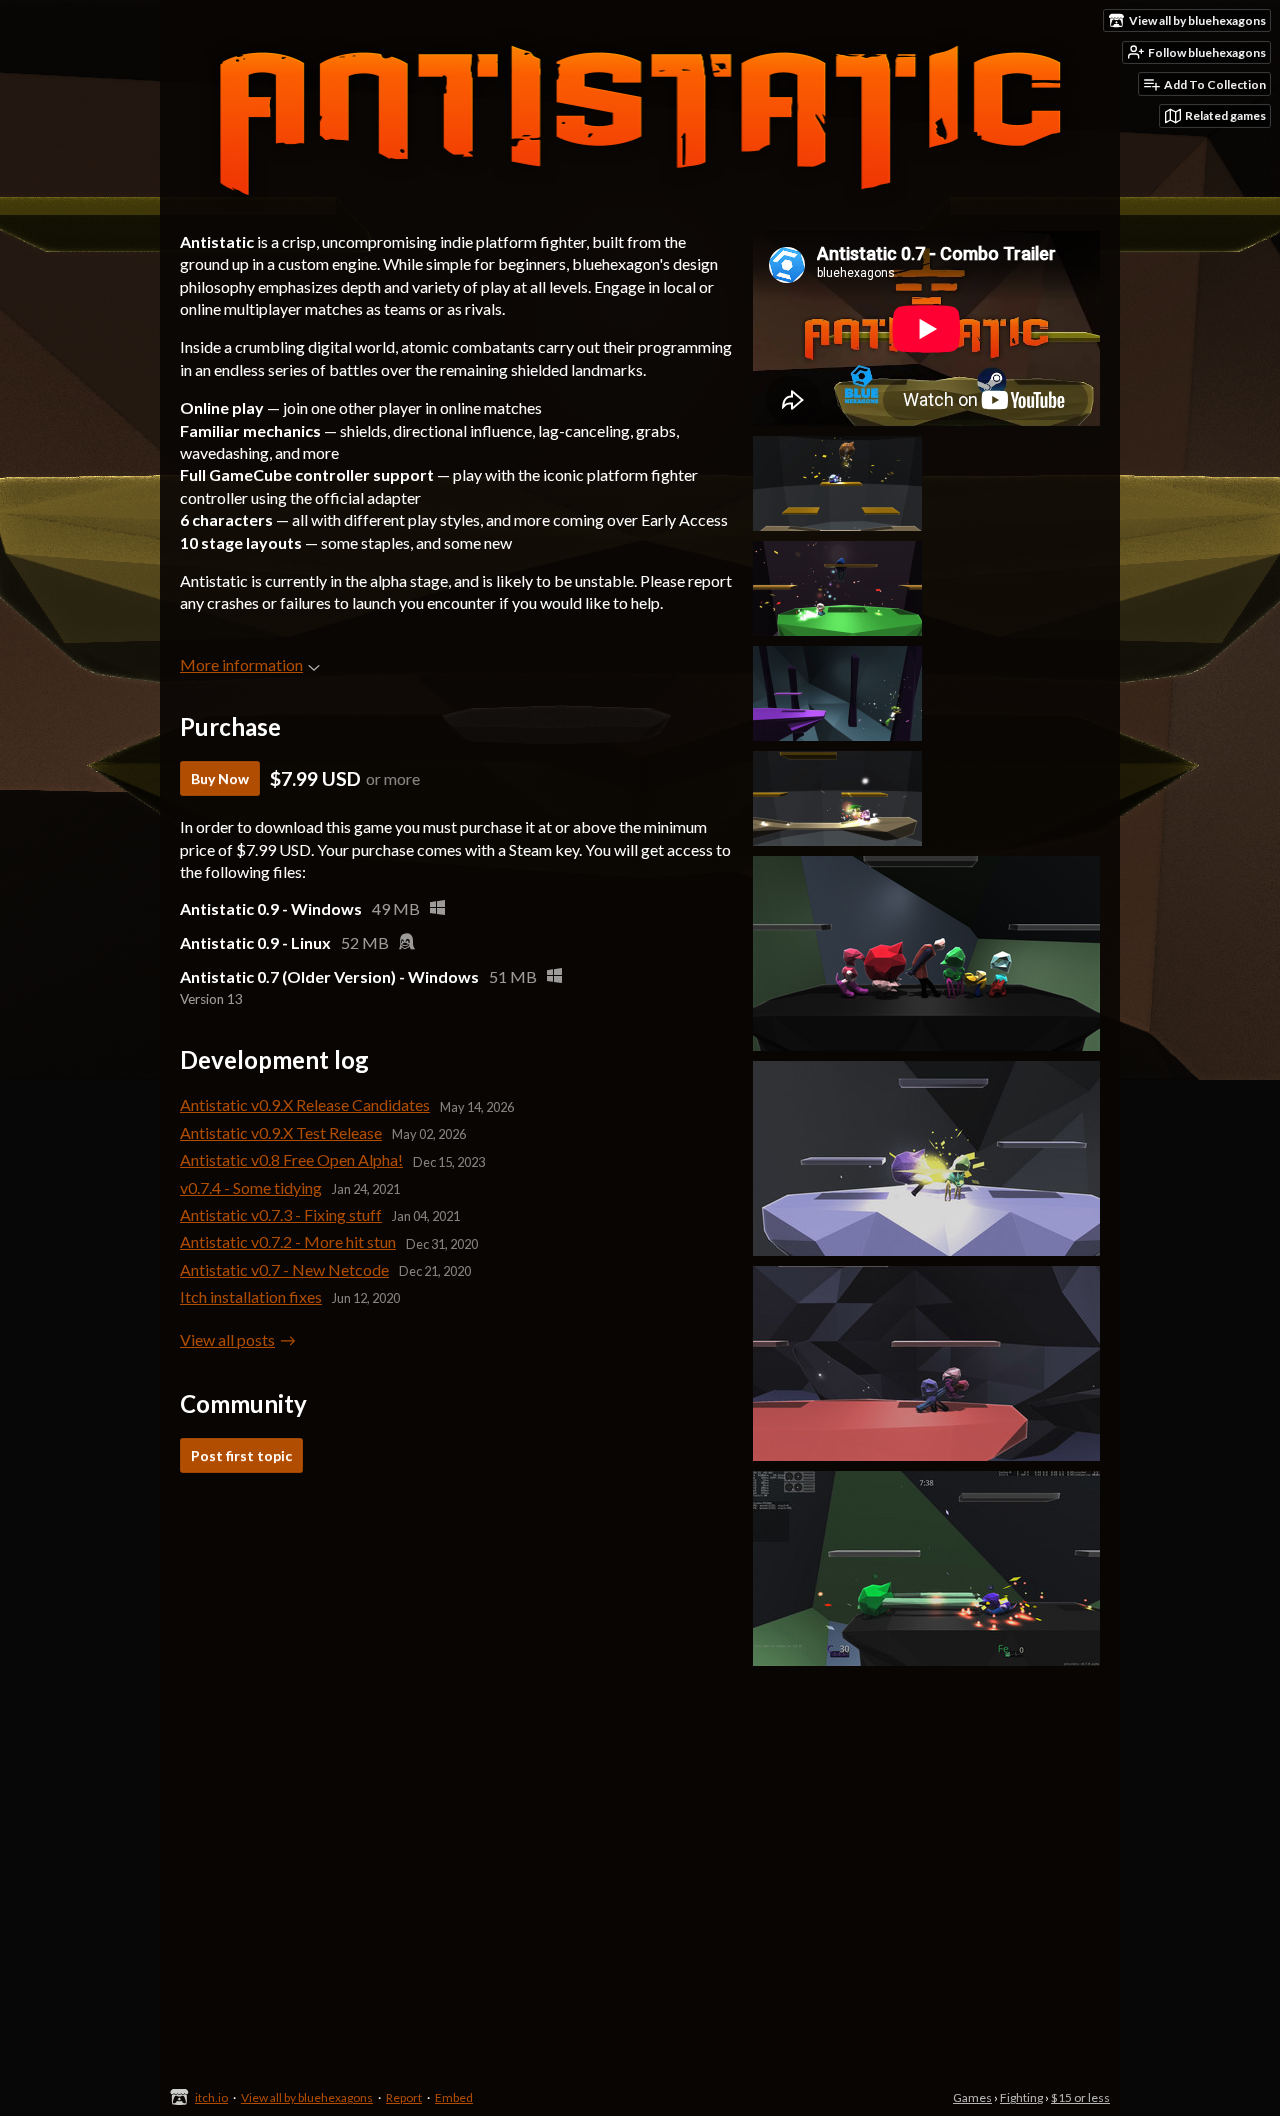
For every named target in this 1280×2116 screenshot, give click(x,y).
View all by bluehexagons (307, 2097)
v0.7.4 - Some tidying (251, 1187)
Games (972, 2097)
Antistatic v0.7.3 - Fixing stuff (281, 1214)
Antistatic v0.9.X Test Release (281, 1132)
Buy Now (220, 778)
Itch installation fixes (251, 1296)
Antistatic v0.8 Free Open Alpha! (291, 1159)
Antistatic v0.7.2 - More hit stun (288, 1241)
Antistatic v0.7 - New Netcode (284, 1269)
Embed (454, 2097)
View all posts (227, 1339)
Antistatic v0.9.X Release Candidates (305, 1104)
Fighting (1021, 2097)
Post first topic (241, 1455)
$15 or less (1080, 2097)
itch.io (211, 2097)
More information (241, 664)
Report (404, 2097)
